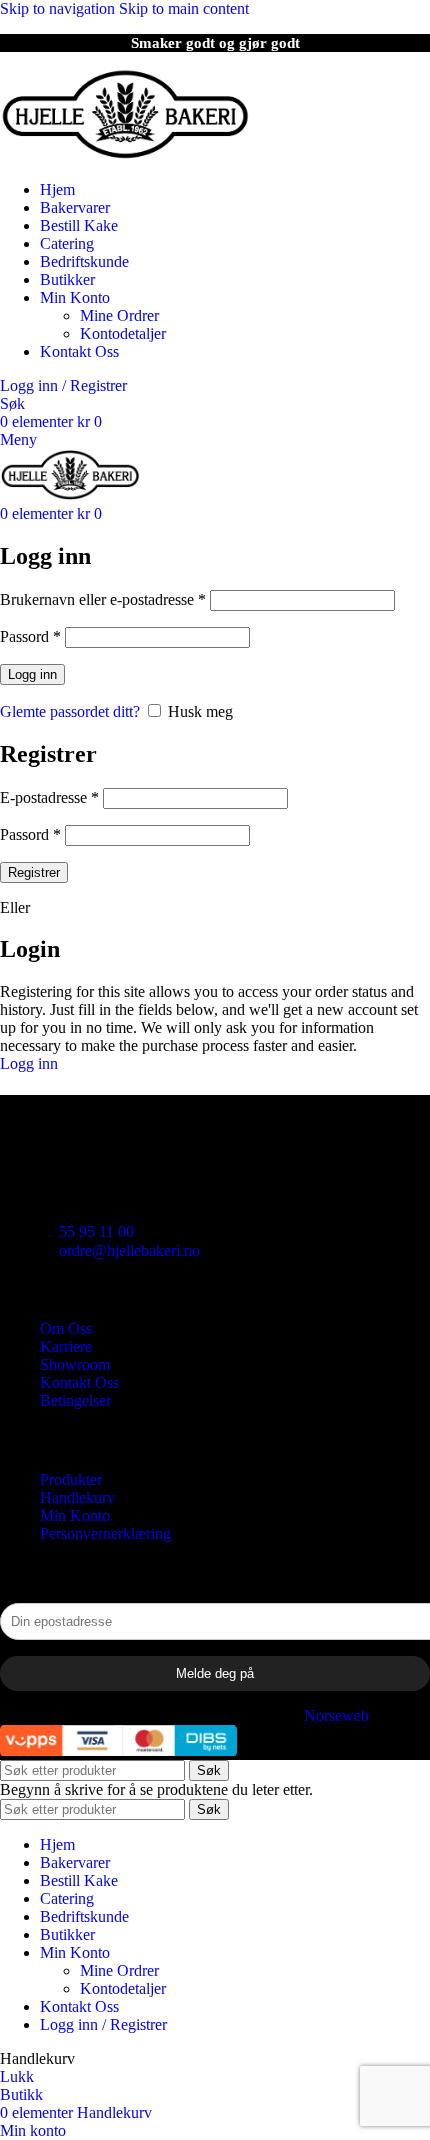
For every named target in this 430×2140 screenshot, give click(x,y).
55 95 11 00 (96, 1231)
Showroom (75, 1364)
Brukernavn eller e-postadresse (103, 599)
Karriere (66, 1346)
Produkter (71, 1479)
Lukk (17, 2076)
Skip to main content (184, 8)
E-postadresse (49, 797)
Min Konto (75, 1515)
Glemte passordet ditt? (70, 711)
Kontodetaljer (123, 333)
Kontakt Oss (79, 1382)
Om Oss (66, 1328)
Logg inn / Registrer (103, 2024)
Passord (30, 636)
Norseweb (336, 1715)
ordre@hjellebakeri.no (129, 1250)
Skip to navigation (59, 8)
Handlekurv (77, 1497)
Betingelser (75, 1400)
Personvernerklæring (105, 1533)
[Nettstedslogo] (125, 155)
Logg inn (32, 674)
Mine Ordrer (119, 315)
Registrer (34, 872)
